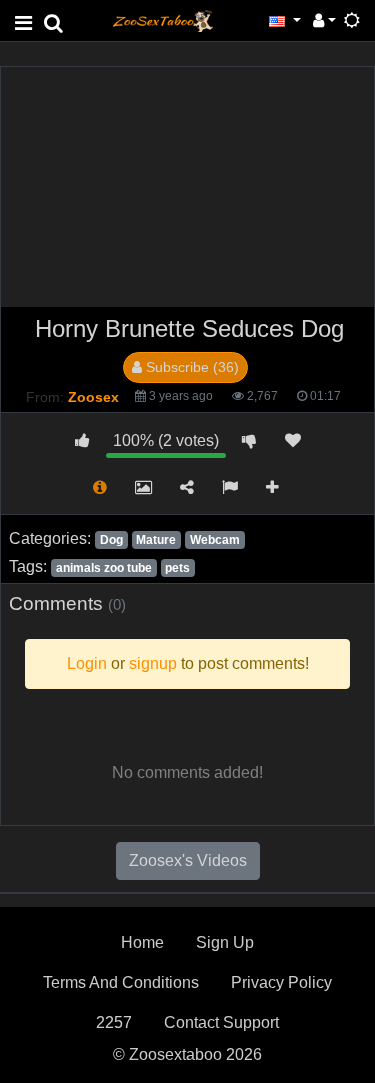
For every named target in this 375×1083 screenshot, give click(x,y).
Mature (156, 540)
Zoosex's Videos (188, 860)
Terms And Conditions (121, 982)
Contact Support (221, 1022)
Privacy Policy (281, 982)
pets (177, 568)
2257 (114, 1022)
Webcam (215, 540)
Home (142, 942)
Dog (111, 540)
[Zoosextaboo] (163, 19)
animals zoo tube (104, 568)
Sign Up (225, 942)
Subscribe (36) (190, 367)
